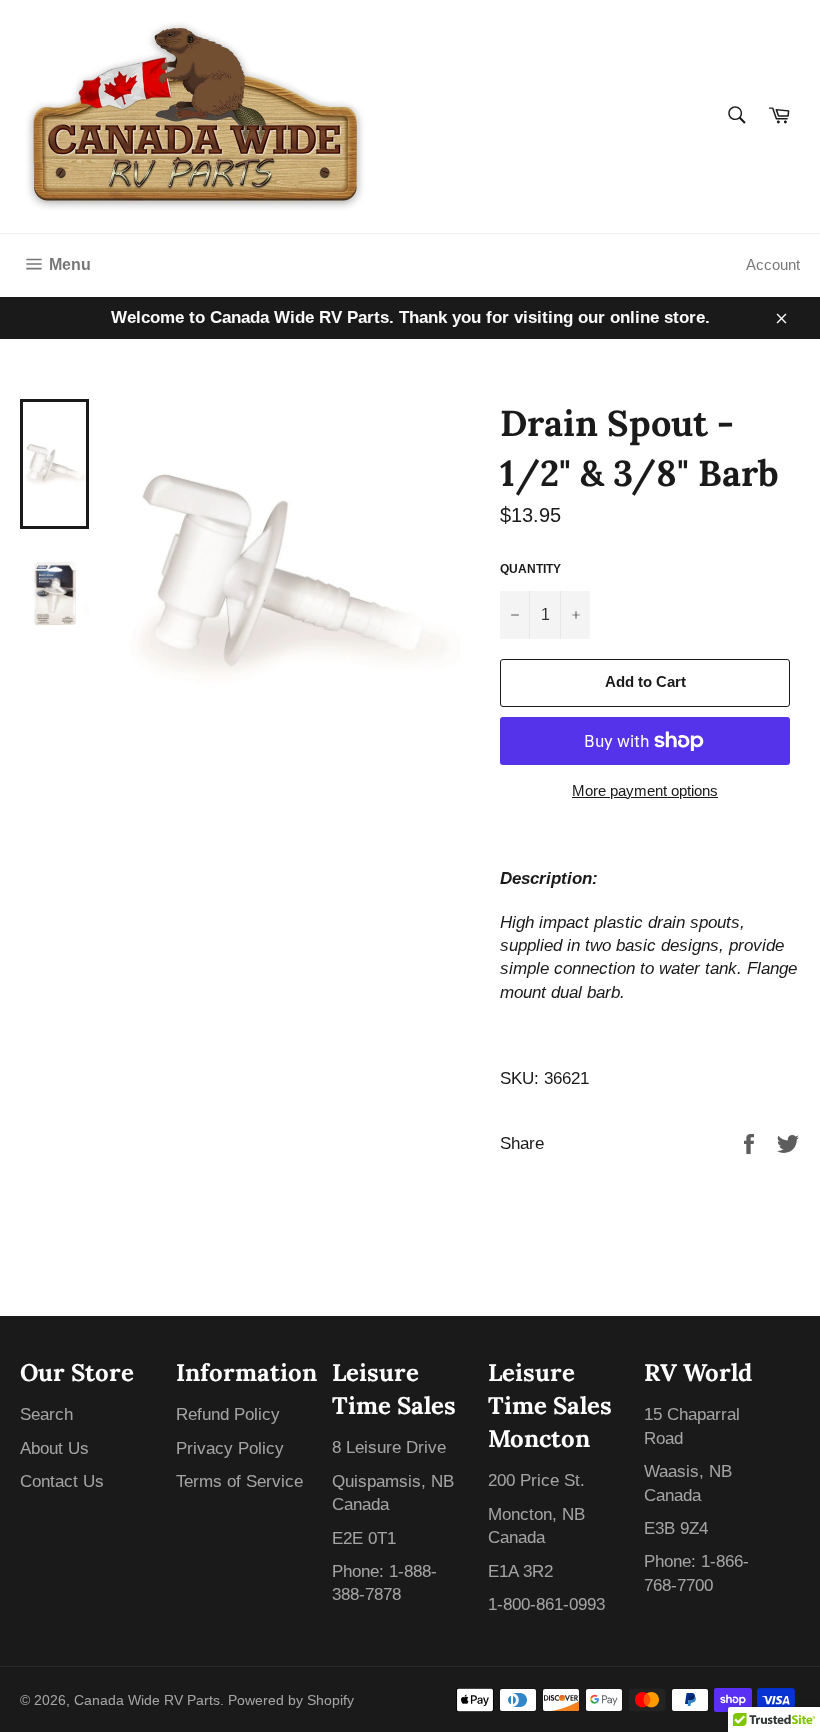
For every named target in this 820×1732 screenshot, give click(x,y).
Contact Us (62, 1481)
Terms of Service (239, 1481)
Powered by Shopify (291, 1700)
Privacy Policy (230, 1448)
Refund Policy (228, 1414)
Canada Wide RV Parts (147, 1700)
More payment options (645, 790)
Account (773, 264)
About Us (54, 1448)
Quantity (530, 569)
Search (46, 1414)
